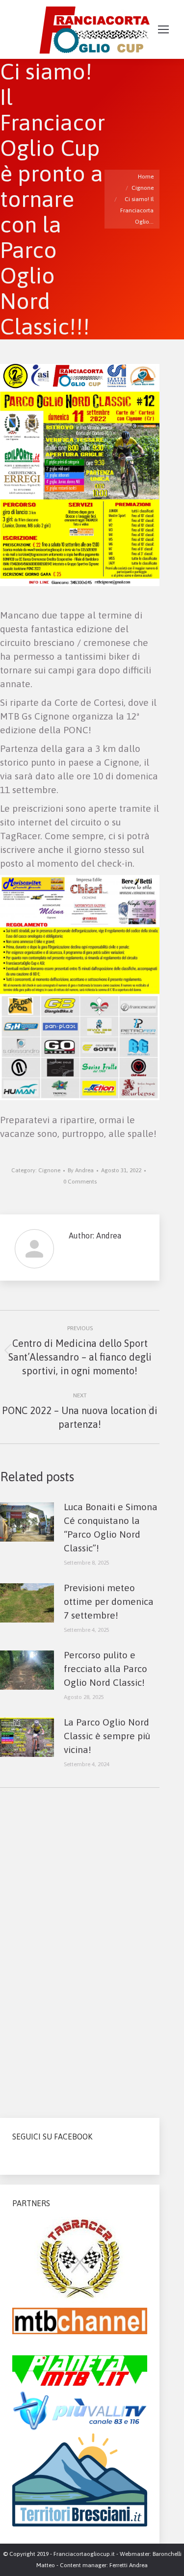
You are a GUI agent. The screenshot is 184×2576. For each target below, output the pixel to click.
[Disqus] (80, 1949)
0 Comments (80, 1182)
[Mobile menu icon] (163, 29)
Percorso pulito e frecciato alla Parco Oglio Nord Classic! (105, 1669)
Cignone (49, 1170)
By (81, 1170)
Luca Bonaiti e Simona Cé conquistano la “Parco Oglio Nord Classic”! (111, 1527)
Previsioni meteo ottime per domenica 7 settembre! (109, 1601)
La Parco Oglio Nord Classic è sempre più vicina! (107, 1736)
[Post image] (27, 1522)
